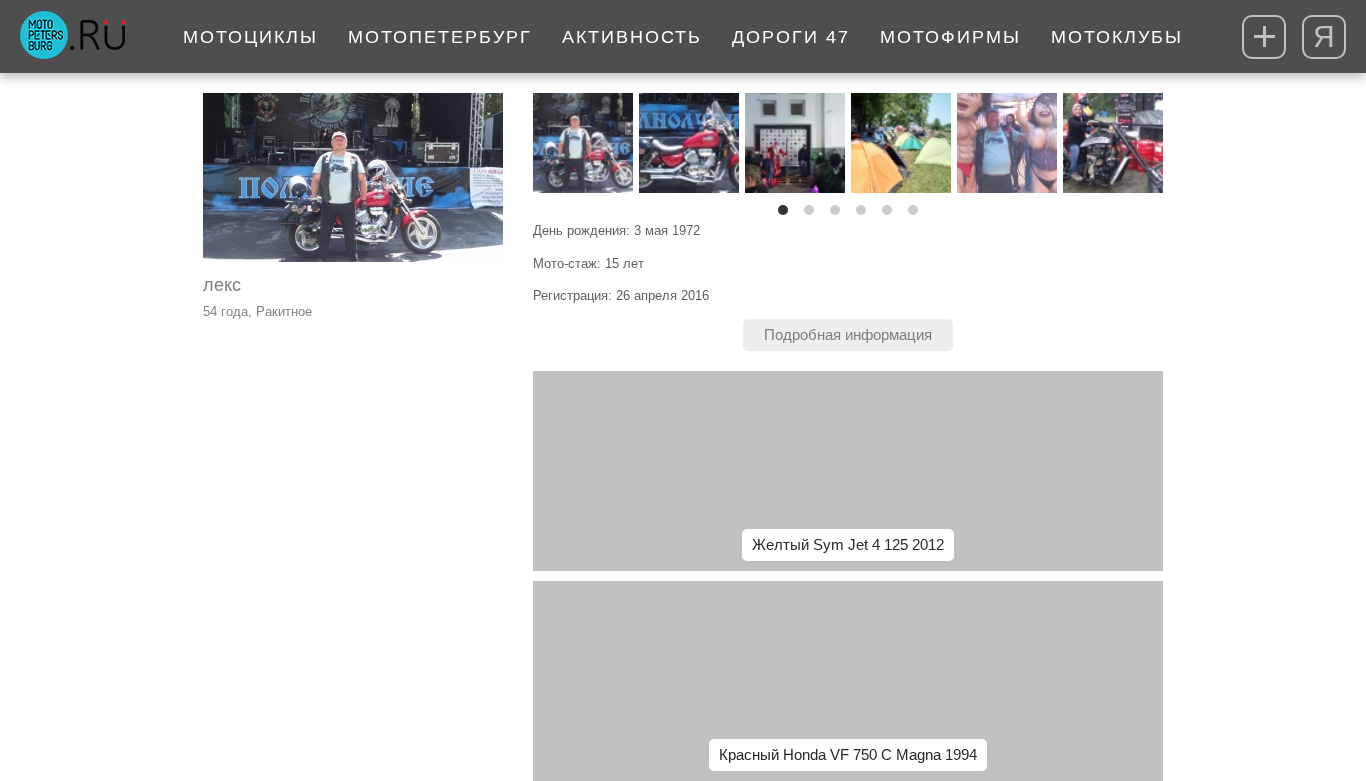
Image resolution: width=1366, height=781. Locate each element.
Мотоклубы (1117, 37)
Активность (632, 37)
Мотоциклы (250, 37)
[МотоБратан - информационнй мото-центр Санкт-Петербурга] (72, 37)
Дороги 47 (791, 37)
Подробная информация (848, 334)
